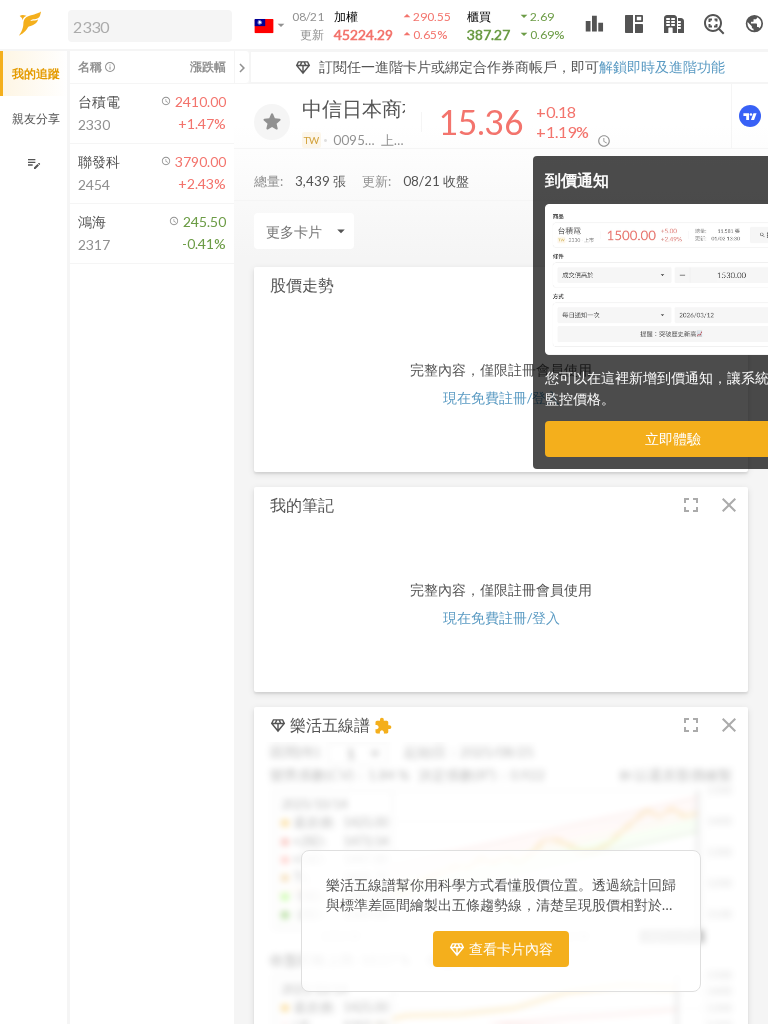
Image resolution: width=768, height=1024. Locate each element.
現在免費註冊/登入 (501, 397)
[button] (146, 25)
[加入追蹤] (272, 122)
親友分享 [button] (36, 118)
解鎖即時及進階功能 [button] (662, 66)
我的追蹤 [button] (36, 73)
